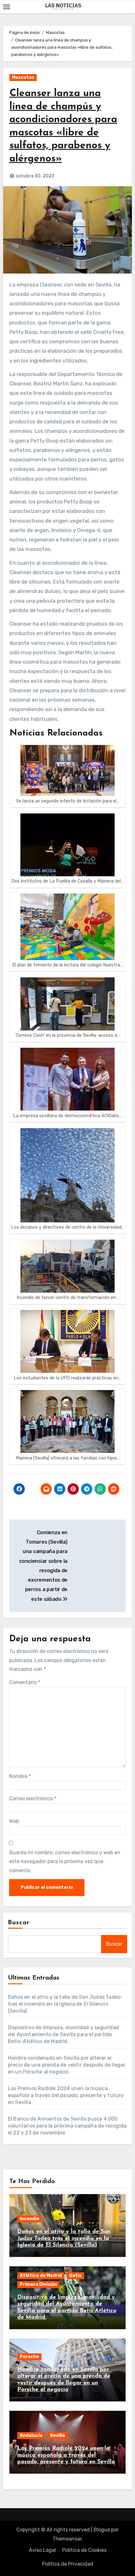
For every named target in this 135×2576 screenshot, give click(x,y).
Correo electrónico (33, 1799)
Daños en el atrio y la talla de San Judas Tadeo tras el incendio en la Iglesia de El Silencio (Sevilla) (64, 2004)
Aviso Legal (42, 2550)
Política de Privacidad (68, 2564)
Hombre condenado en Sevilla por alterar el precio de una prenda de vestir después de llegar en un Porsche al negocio (67, 2065)
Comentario (25, 1682)
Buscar (19, 1923)
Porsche (29, 2357)
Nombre (20, 1776)
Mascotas (23, 77)
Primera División (38, 2284)
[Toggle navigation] (7, 7)
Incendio (30, 2219)
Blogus (102, 2530)
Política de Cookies (84, 2550)
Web (14, 1821)
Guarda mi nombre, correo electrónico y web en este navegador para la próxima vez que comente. (65, 1861)
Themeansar (67, 2539)
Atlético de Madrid (41, 2276)
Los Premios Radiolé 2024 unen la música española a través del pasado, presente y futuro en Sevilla (66, 2095)
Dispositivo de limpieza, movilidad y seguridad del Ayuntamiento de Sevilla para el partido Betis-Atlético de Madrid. (63, 2034)
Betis (76, 2276)
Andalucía (31, 2435)
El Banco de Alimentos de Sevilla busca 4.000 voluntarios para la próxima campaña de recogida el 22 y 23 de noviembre (67, 2126)
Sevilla (57, 2435)
